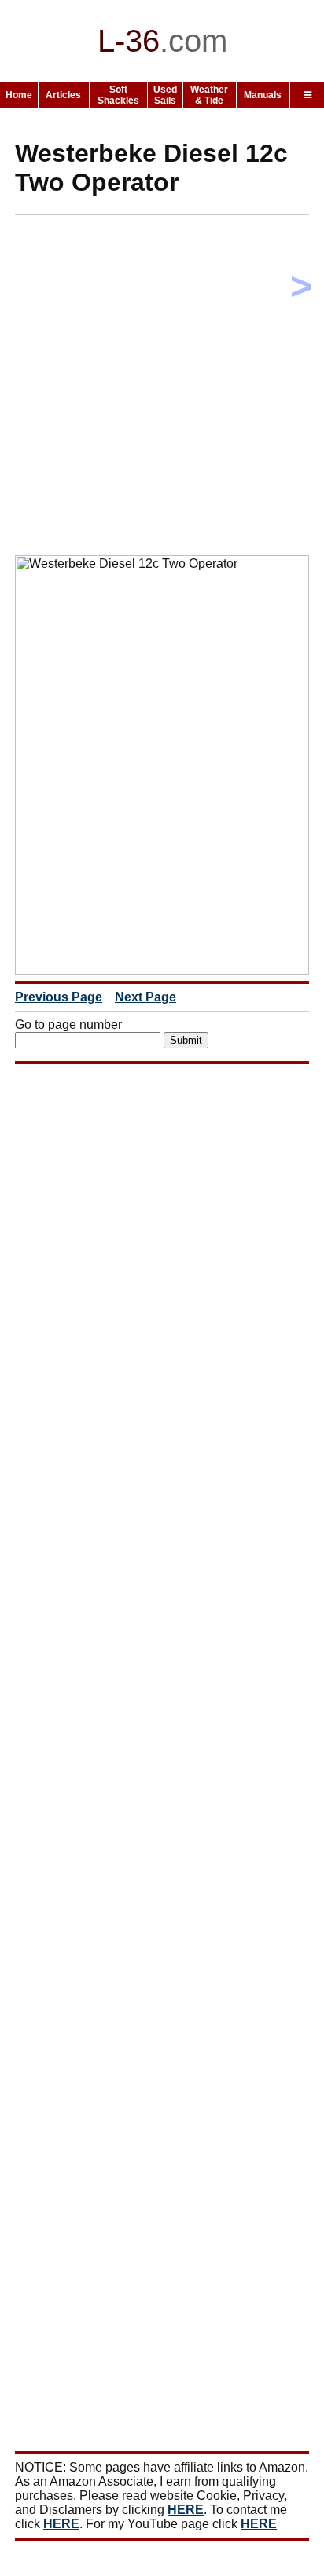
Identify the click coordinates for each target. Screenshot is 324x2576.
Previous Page (59, 997)
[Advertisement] (162, 389)
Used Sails (165, 95)
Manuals (263, 95)
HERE (186, 2510)
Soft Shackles (118, 95)
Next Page (145, 997)
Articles (63, 95)
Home (19, 95)
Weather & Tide (209, 95)
